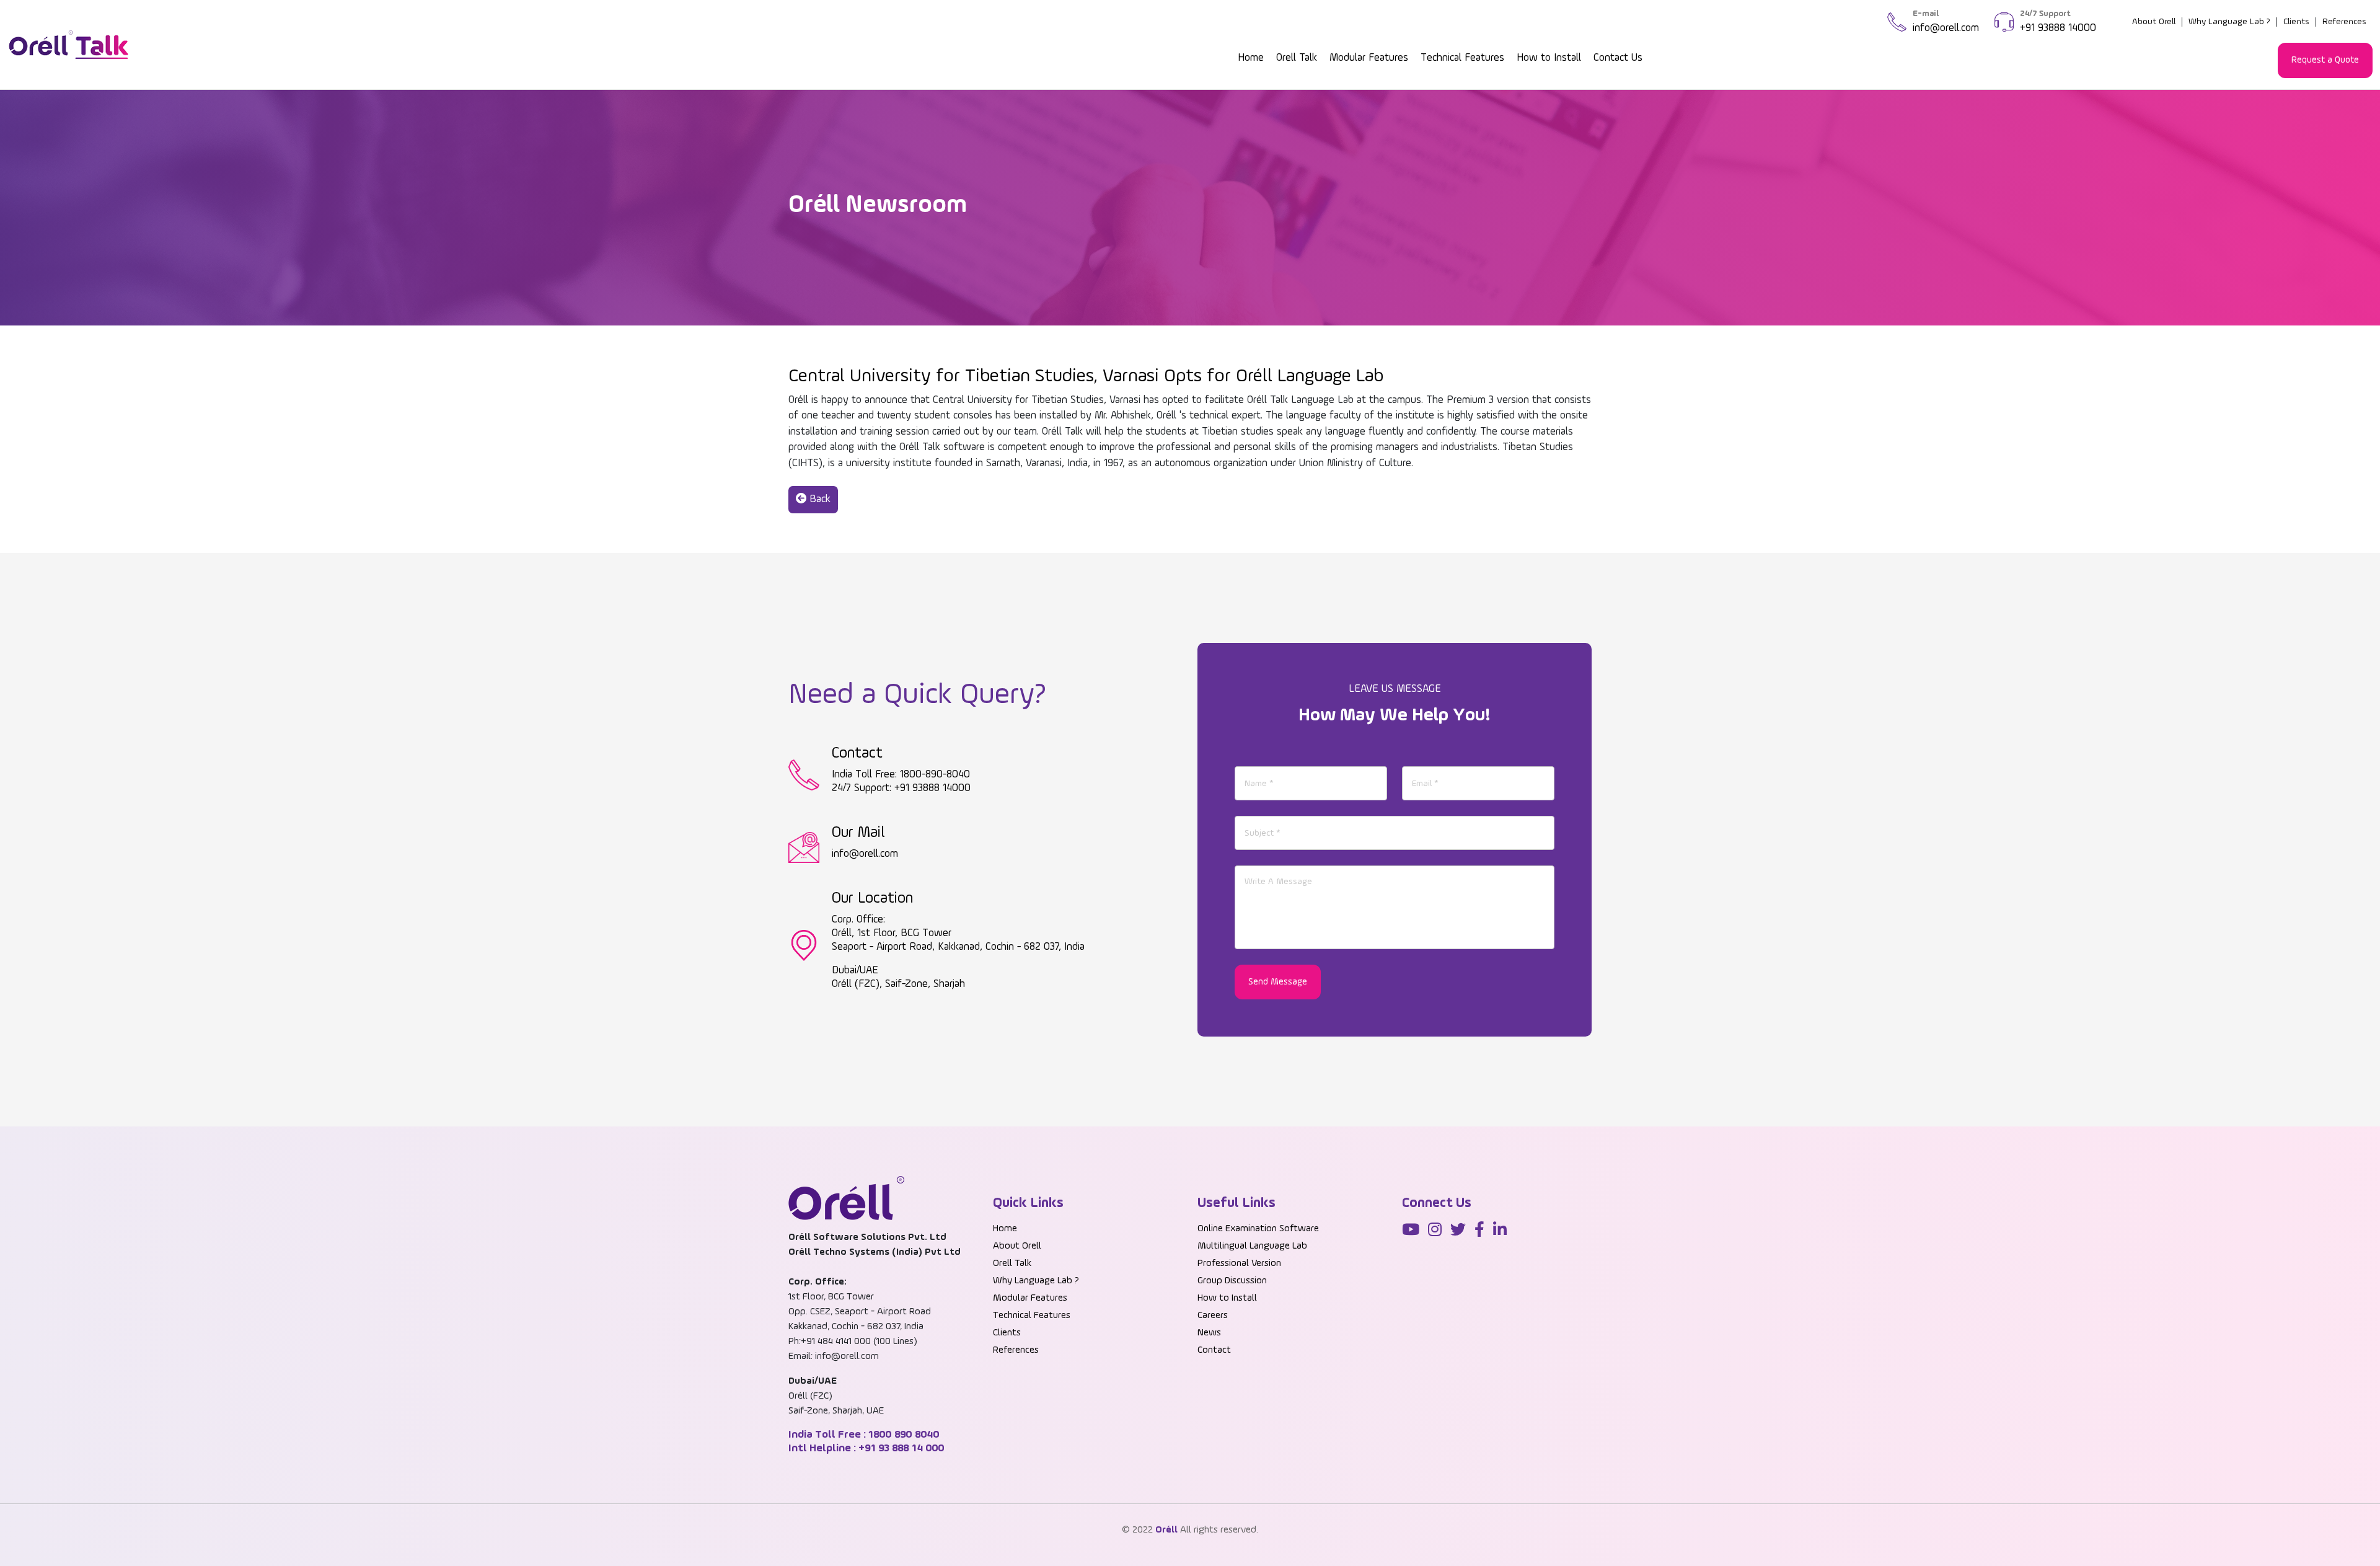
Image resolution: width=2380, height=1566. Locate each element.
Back (818, 499)
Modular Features (1369, 58)
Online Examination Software (1258, 1229)
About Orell (2154, 22)
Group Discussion (1232, 1281)
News (1209, 1333)
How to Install (1549, 58)
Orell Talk (1297, 58)
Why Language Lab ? (2229, 22)
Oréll (1166, 1530)
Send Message (1278, 982)
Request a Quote (2325, 60)
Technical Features (1462, 58)
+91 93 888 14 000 (900, 1448)
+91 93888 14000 (2058, 28)
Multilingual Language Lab (1252, 1246)
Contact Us (1618, 58)
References (2344, 22)
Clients (2296, 22)
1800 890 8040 (903, 1435)
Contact (1214, 1350)
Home (1251, 58)
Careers (1213, 1316)
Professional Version (1239, 1263)
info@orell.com (1946, 28)
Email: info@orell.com (834, 1356)
